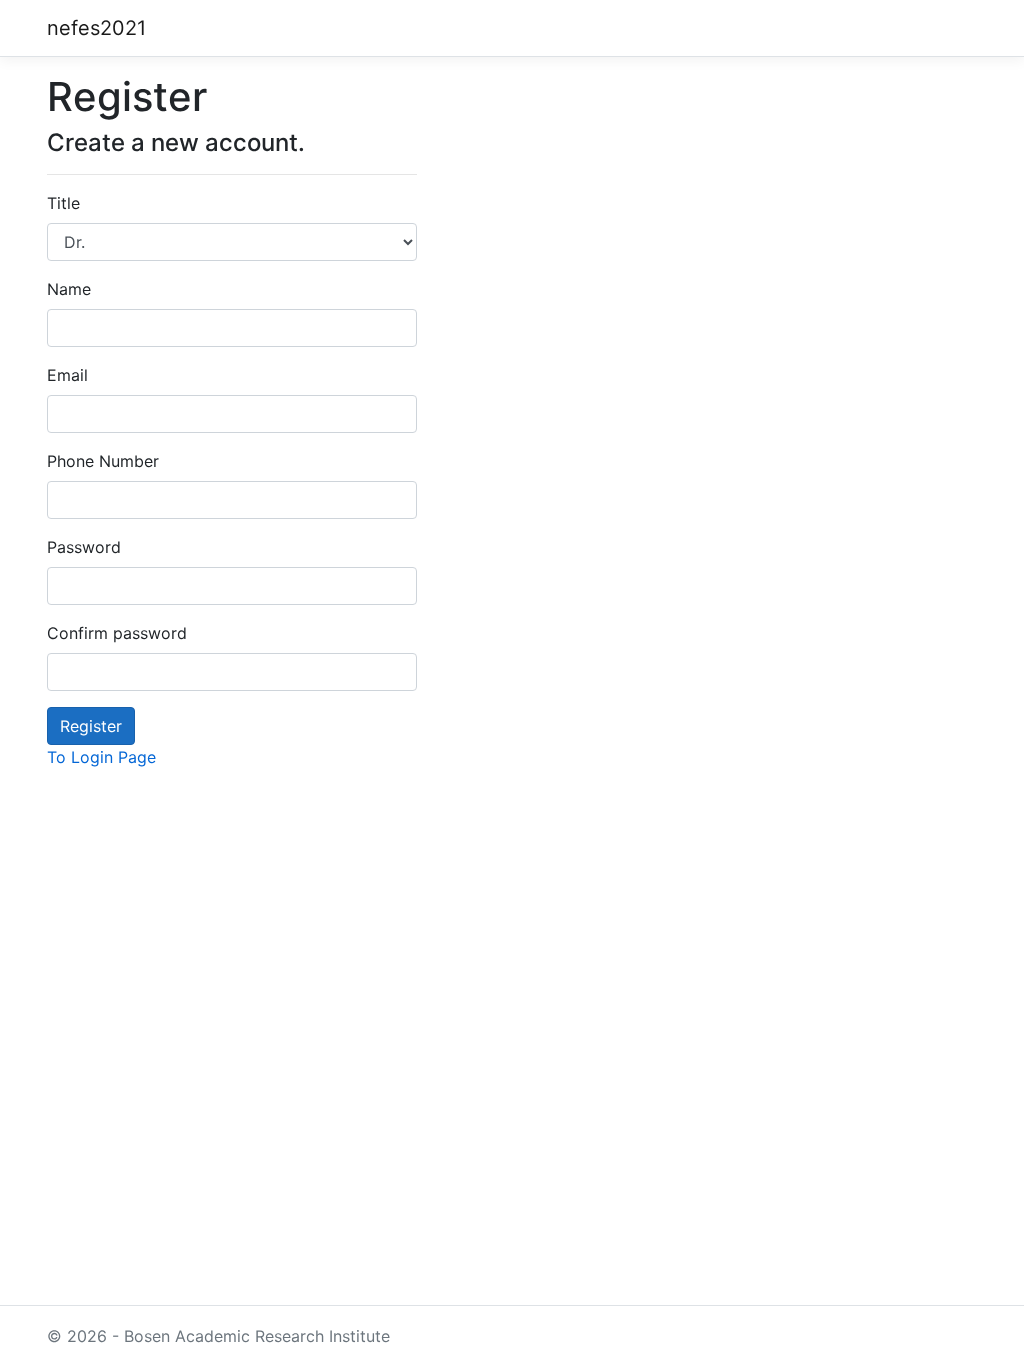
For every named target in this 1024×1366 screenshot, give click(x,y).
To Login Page (101, 757)
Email (67, 375)
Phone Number (103, 461)
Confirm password (117, 633)
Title (63, 203)
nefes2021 (96, 28)
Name (69, 289)
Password (84, 547)
